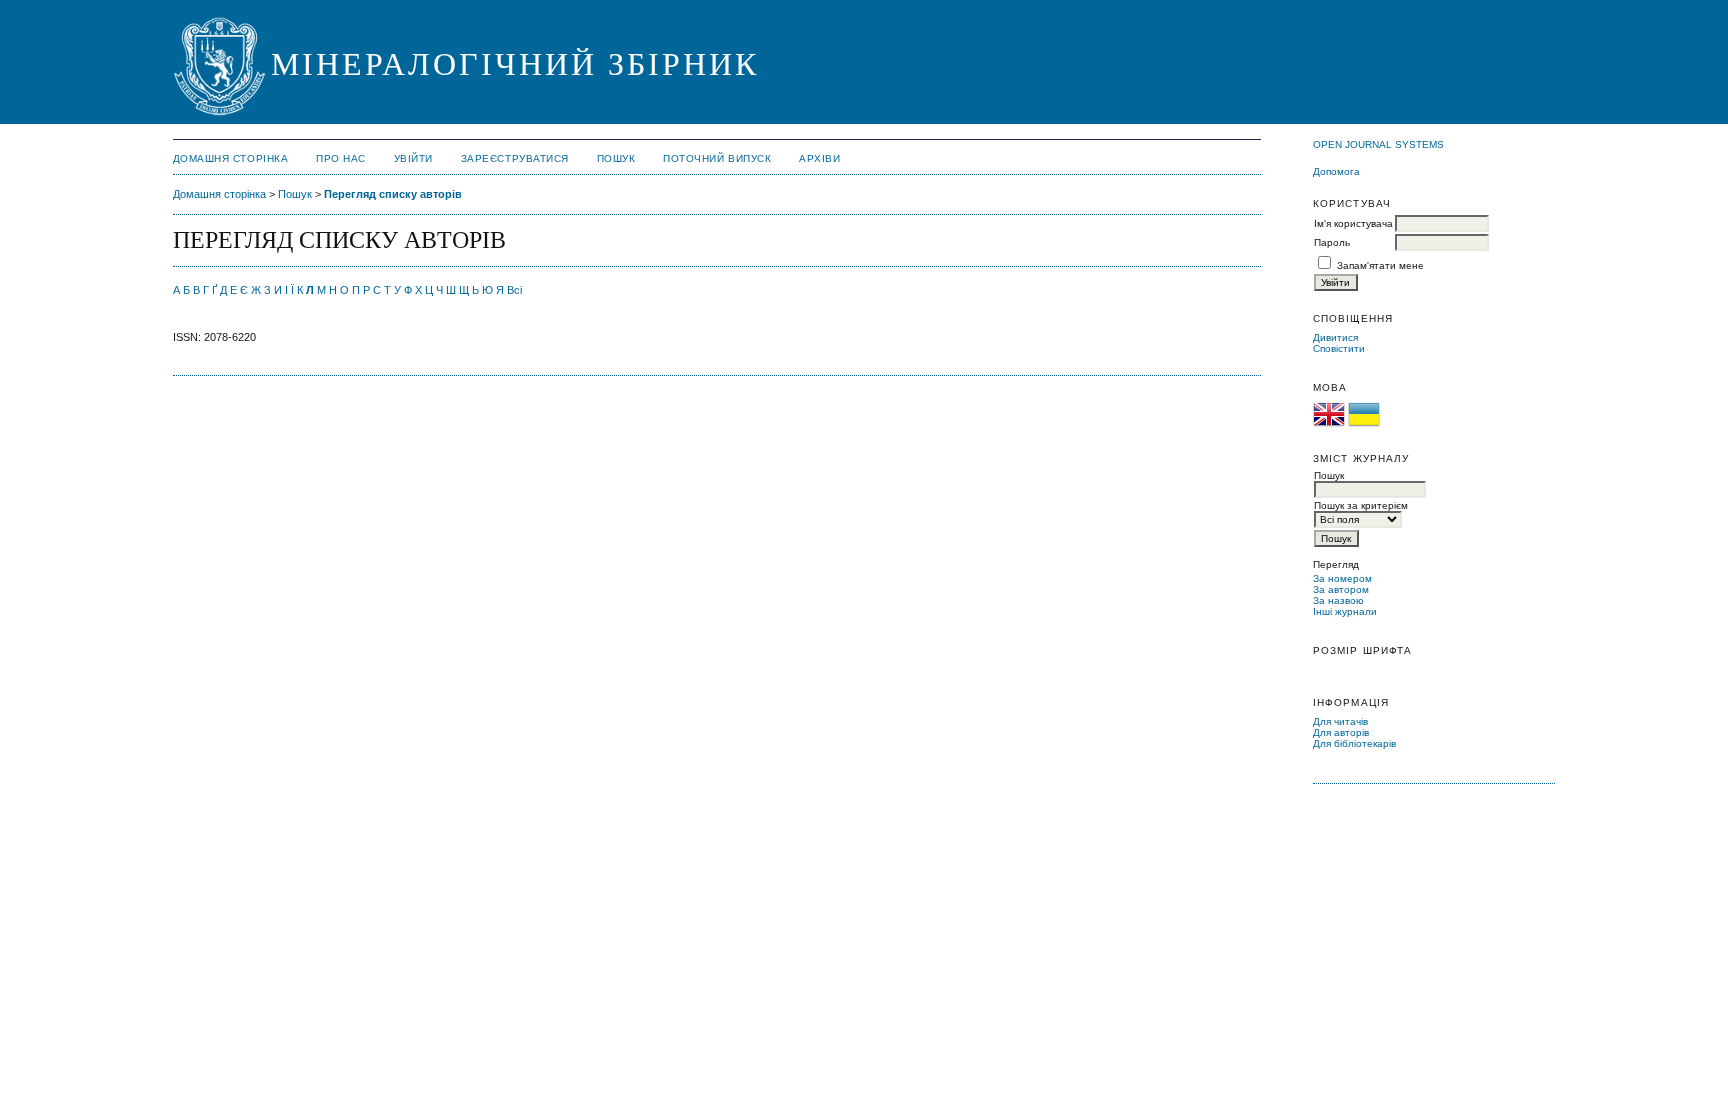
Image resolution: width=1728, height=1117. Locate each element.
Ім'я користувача (1353, 223)
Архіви (819, 158)
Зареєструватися (515, 158)
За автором (1341, 589)
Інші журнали (1345, 611)
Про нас (341, 158)
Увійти (413, 158)
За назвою (1338, 600)
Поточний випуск (717, 158)
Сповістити (1339, 348)
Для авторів (1341, 732)
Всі (514, 290)
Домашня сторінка (230, 158)
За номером (1342, 578)
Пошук (616, 158)
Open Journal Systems (1378, 144)
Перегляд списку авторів (393, 194)
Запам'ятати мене (1380, 265)
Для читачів (1340, 721)
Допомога (1336, 171)
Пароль (1332, 242)
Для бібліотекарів (1354, 743)
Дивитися (1335, 337)
